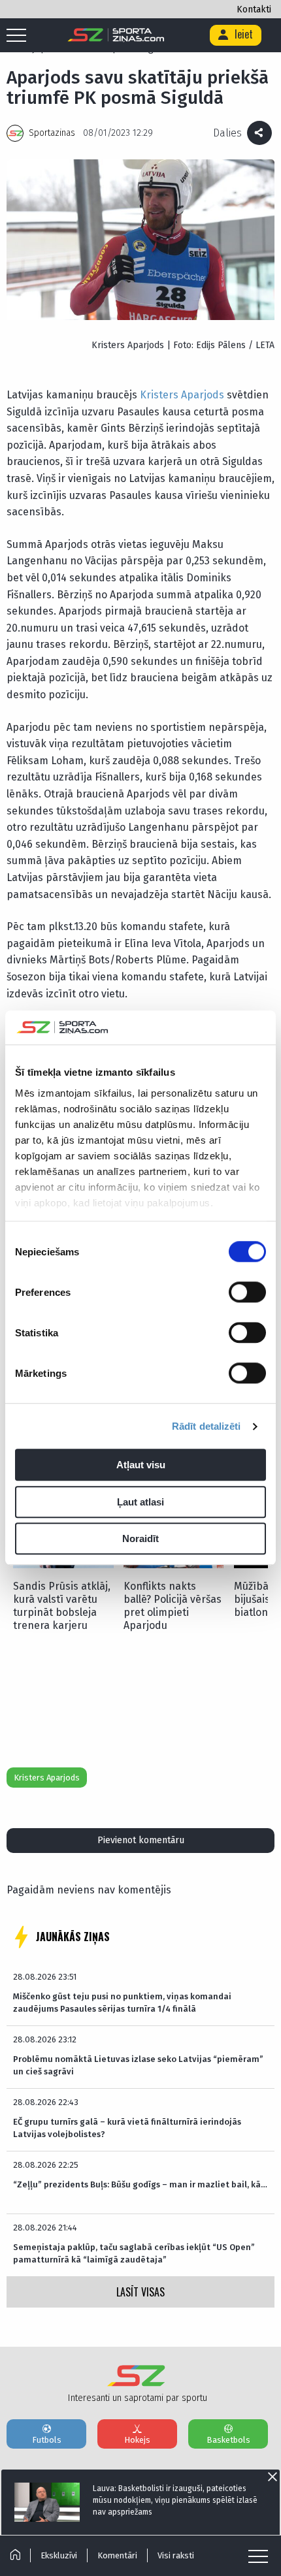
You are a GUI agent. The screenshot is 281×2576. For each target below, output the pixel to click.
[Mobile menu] (20, 36)
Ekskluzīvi (59, 2555)
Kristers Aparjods (182, 395)
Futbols (47, 2440)
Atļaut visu (141, 1465)
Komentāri (117, 2555)
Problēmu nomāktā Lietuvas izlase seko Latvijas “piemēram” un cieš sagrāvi (138, 2065)
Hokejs (137, 2440)
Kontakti (254, 9)
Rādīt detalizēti (207, 1426)
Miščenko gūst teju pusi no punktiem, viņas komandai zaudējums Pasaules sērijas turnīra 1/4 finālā (122, 2002)
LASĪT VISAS (140, 2292)
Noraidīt (140, 1539)
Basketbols (228, 2440)
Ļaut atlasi (140, 1502)
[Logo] (116, 35)
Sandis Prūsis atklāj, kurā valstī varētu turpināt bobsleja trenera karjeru (62, 1606)
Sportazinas (52, 133)
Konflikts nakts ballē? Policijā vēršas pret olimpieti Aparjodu (173, 1606)
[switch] (247, 1293)
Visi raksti (176, 2555)
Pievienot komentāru (141, 1840)
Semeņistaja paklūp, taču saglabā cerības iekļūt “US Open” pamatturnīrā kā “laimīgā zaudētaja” (134, 2253)
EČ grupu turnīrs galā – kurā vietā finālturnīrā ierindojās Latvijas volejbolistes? (127, 2128)
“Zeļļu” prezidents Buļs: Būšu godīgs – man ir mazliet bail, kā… (140, 2184)
